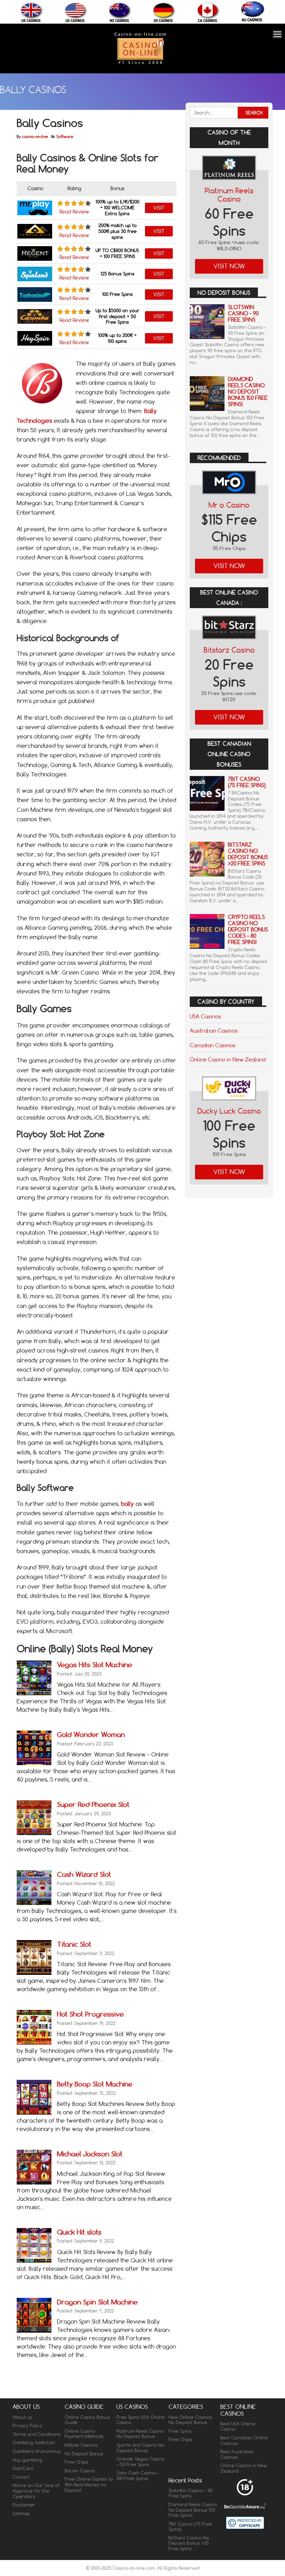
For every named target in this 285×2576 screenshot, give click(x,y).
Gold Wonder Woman (91, 1734)
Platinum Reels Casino (229, 195)
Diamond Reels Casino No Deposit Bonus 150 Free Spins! (248, 392)
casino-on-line (35, 137)
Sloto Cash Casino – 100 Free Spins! (138, 2476)
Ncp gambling (27, 2460)
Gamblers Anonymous (37, 2451)
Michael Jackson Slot (90, 2154)
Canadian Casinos (213, 1045)
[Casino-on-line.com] (140, 64)
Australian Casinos (214, 1031)
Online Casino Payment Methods (84, 2434)
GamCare (23, 2468)
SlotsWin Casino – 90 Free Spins (243, 313)
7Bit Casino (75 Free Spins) (247, 782)
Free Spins (180, 2431)
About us (22, 2417)
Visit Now (229, 266)
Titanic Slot (74, 1944)
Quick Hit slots (79, 2232)
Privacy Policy (27, 2425)
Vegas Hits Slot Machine (95, 1665)
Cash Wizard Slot (84, 1874)
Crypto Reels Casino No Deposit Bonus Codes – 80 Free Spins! (248, 930)
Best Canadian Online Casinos (244, 2440)
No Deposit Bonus (84, 2454)
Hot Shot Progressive (90, 2014)
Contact (21, 2477)
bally (127, 1504)
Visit (159, 208)
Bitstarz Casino (229, 650)
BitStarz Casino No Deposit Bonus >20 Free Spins (248, 854)
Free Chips (76, 2462)
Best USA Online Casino (238, 2426)
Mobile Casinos (81, 2445)
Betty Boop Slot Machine (95, 2084)
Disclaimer (24, 2505)
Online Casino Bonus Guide (87, 2420)
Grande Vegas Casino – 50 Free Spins (140, 2462)
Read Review (74, 212)
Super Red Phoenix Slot (93, 1804)
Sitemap (21, 2513)
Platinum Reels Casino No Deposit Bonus (140, 2434)
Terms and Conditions (36, 2434)
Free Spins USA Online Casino (141, 2420)
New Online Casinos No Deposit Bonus (190, 2420)
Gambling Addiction (34, 2442)
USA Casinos (205, 1016)
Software (65, 137)
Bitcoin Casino (80, 2471)
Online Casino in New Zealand (228, 1059)
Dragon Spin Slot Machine (97, 2302)
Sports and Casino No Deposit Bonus (140, 2448)
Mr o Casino (229, 505)
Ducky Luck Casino (229, 1111)
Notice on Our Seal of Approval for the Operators (36, 2491)
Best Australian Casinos (237, 2454)
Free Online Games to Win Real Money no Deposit (89, 2484)
